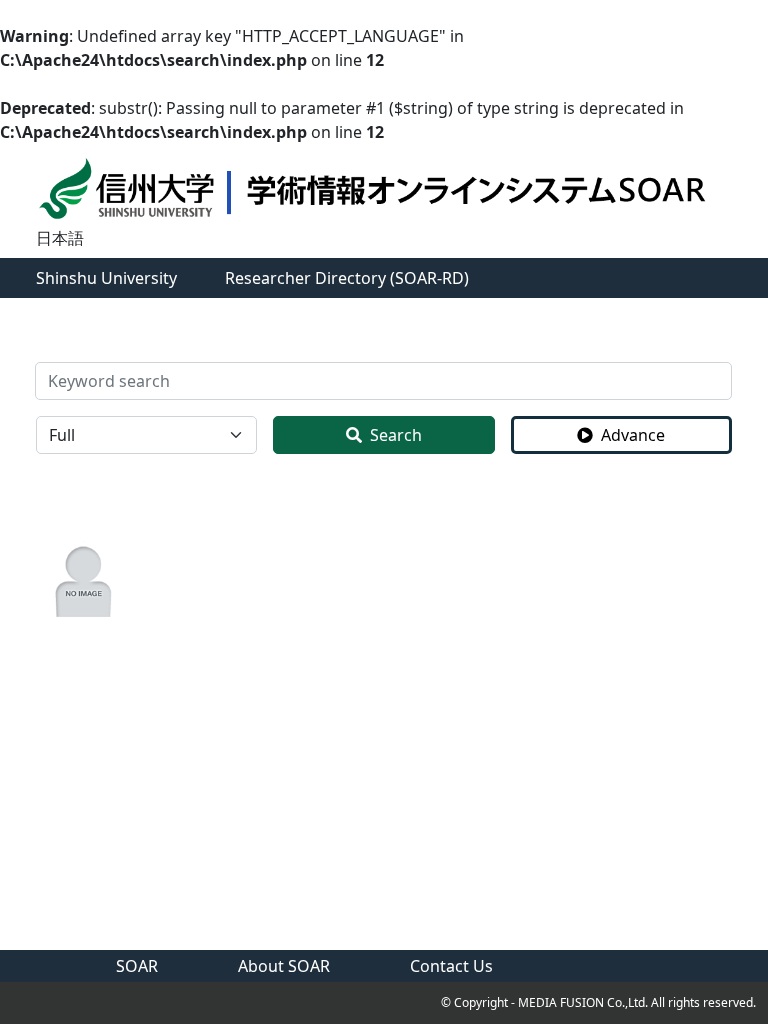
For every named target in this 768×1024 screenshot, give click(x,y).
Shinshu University (106, 278)
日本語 (60, 238)
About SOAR (284, 966)
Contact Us (451, 966)
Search (396, 435)
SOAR (137, 966)
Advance (633, 435)
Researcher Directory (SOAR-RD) (347, 278)
